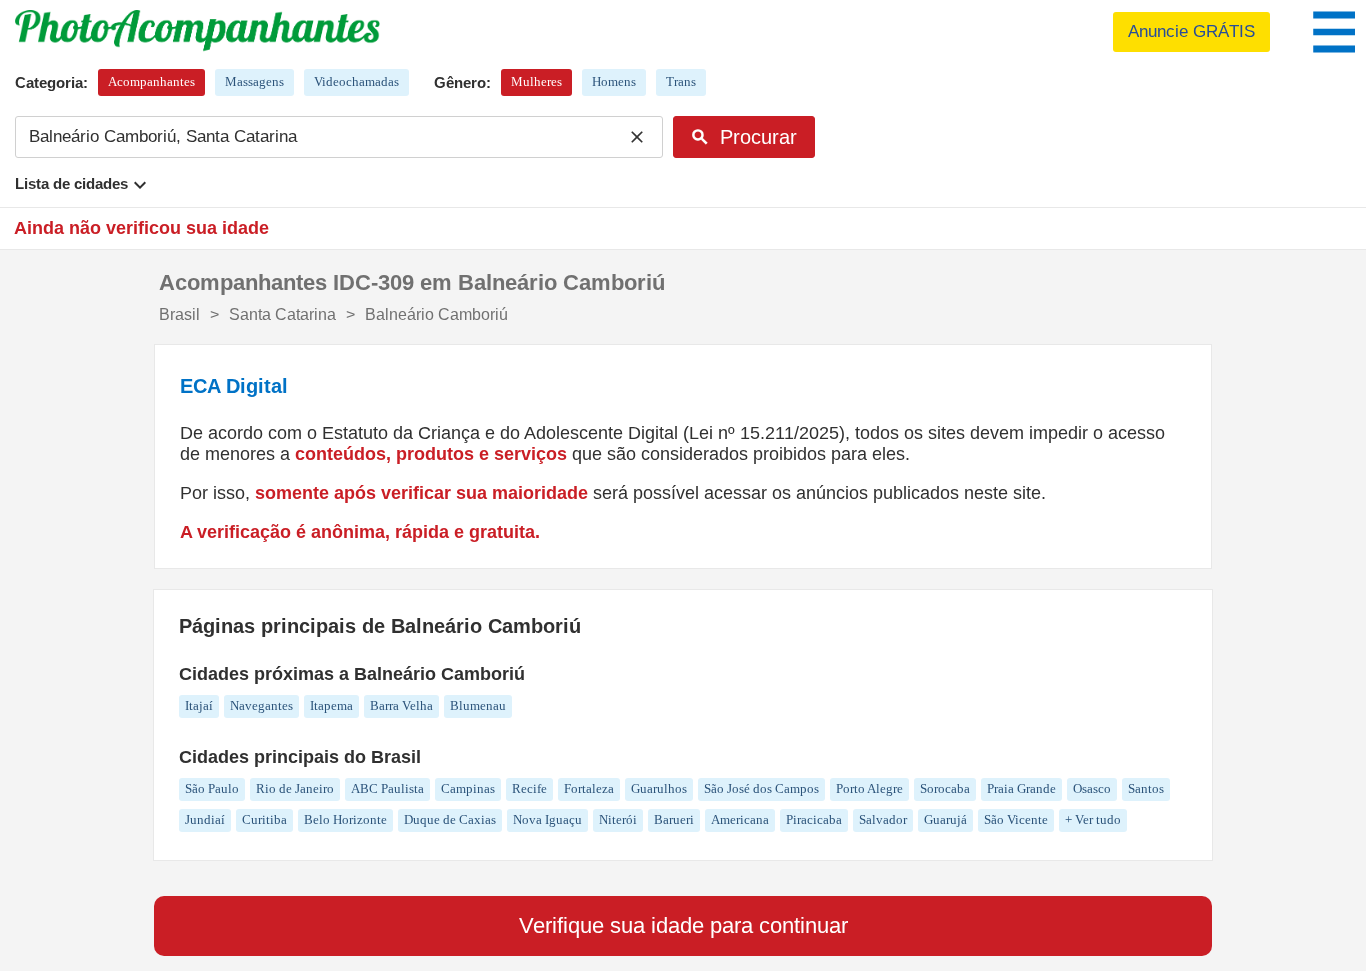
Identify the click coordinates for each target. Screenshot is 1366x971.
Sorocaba (945, 788)
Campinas (468, 788)
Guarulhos (659, 788)
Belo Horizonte (345, 819)
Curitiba (264, 819)
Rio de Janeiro (295, 788)
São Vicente (1016, 819)
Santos (1146, 788)
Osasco (1092, 788)
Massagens (254, 81)
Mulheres (536, 81)
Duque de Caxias (450, 819)
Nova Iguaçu (547, 819)
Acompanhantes (151, 81)
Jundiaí (205, 819)
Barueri (674, 819)
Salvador (883, 819)
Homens (614, 81)
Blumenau (478, 705)
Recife (529, 788)
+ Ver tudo (1093, 819)
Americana (740, 819)
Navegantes (261, 705)
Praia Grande (1021, 788)
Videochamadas (356, 81)
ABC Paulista (387, 788)
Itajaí (199, 705)
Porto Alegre (869, 788)
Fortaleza (589, 788)
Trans (681, 81)
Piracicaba (814, 819)
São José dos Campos (761, 788)
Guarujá (945, 819)
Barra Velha (401, 705)
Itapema (331, 705)
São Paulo (212, 788)
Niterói (618, 819)
